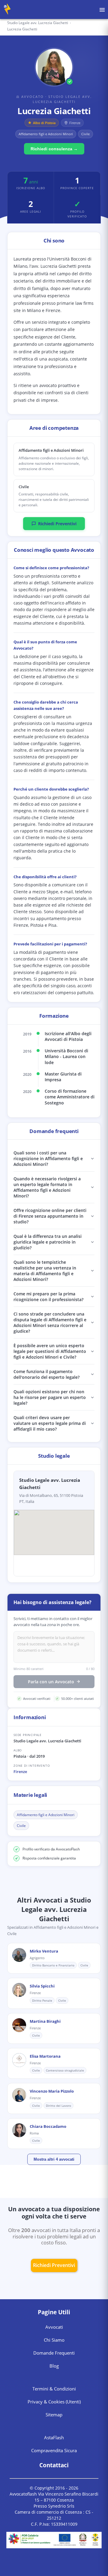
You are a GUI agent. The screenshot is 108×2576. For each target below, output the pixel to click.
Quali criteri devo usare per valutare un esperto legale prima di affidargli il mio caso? (50, 1423)
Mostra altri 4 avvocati (54, 2159)
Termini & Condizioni (54, 2389)
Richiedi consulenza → (54, 149)
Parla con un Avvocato (51, 1682)
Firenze (20, 1772)
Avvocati (54, 2327)
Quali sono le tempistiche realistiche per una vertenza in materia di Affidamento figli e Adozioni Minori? (45, 1271)
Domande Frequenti (54, 2353)
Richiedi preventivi (54, 2265)
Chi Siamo (54, 2340)
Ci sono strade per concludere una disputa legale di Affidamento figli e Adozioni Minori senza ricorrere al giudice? (50, 1322)
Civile (21, 1826)
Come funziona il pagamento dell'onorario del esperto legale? (46, 1374)
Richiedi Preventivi (57, 524)
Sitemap (54, 2415)
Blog (54, 2366)
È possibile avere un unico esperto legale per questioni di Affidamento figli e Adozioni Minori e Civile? (50, 1351)
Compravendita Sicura (54, 2450)
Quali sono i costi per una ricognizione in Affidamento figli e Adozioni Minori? (48, 1158)
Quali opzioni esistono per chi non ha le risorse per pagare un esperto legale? (50, 1397)
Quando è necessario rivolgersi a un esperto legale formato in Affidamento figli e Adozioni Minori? (47, 1187)
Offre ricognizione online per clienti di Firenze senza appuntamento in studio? (50, 1216)
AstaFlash (54, 2437)
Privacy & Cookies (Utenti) (54, 2402)
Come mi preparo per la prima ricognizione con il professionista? (48, 1297)
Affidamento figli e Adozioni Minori (46, 1815)
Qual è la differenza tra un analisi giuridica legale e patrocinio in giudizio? (48, 1242)
